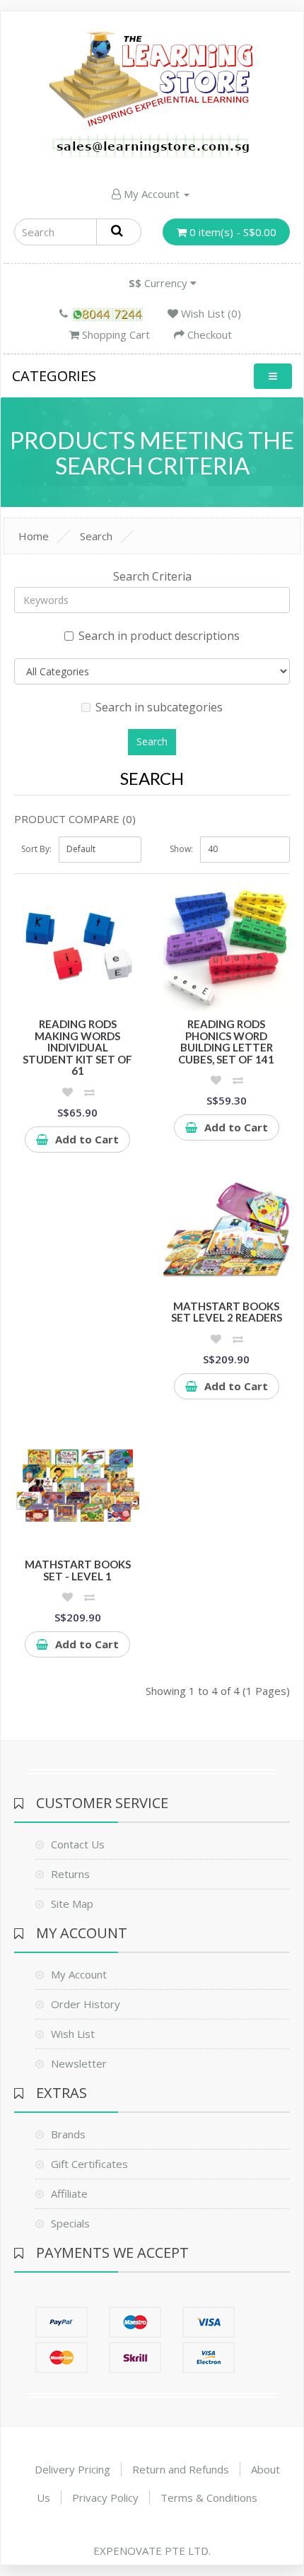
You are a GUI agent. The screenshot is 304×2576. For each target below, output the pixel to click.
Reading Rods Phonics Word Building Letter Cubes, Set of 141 (226, 1042)
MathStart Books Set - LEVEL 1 (78, 1570)
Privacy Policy (105, 2498)
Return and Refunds (181, 2469)
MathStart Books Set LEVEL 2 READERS (227, 1312)
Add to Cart (87, 1139)
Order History (86, 2004)
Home (34, 536)
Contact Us (78, 1844)
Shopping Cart (115, 334)
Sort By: (36, 849)
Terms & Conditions (209, 2498)
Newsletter (79, 2063)
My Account (152, 194)
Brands (68, 2134)
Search (96, 536)
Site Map (72, 1904)
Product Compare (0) (75, 819)
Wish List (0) (210, 313)
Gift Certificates (89, 2164)
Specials (70, 2223)
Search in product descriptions (159, 636)
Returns (70, 1874)
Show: (181, 849)
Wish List (73, 2034)
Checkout (208, 334)
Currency (159, 283)
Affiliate (69, 2193)
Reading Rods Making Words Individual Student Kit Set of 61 (77, 1047)
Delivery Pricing (72, 2469)
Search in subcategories (159, 707)
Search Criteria (152, 576)
